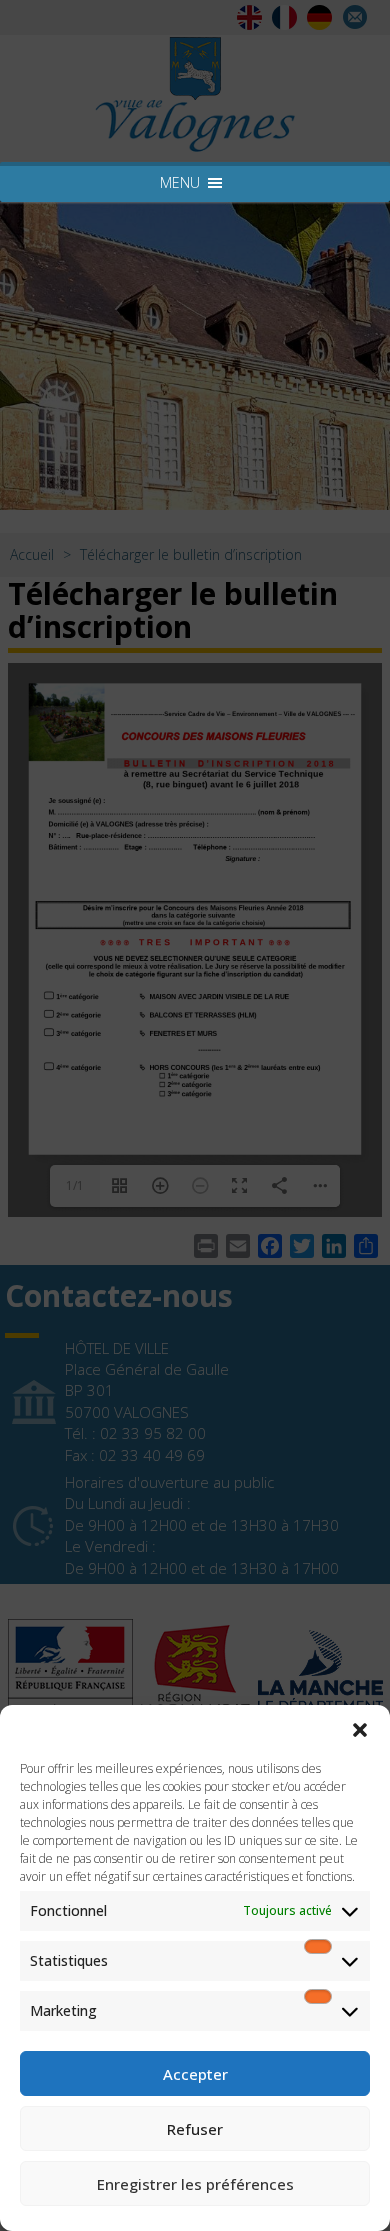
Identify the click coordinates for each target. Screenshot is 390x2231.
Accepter (195, 2074)
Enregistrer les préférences (195, 2184)
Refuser (195, 2129)
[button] (360, 1730)
